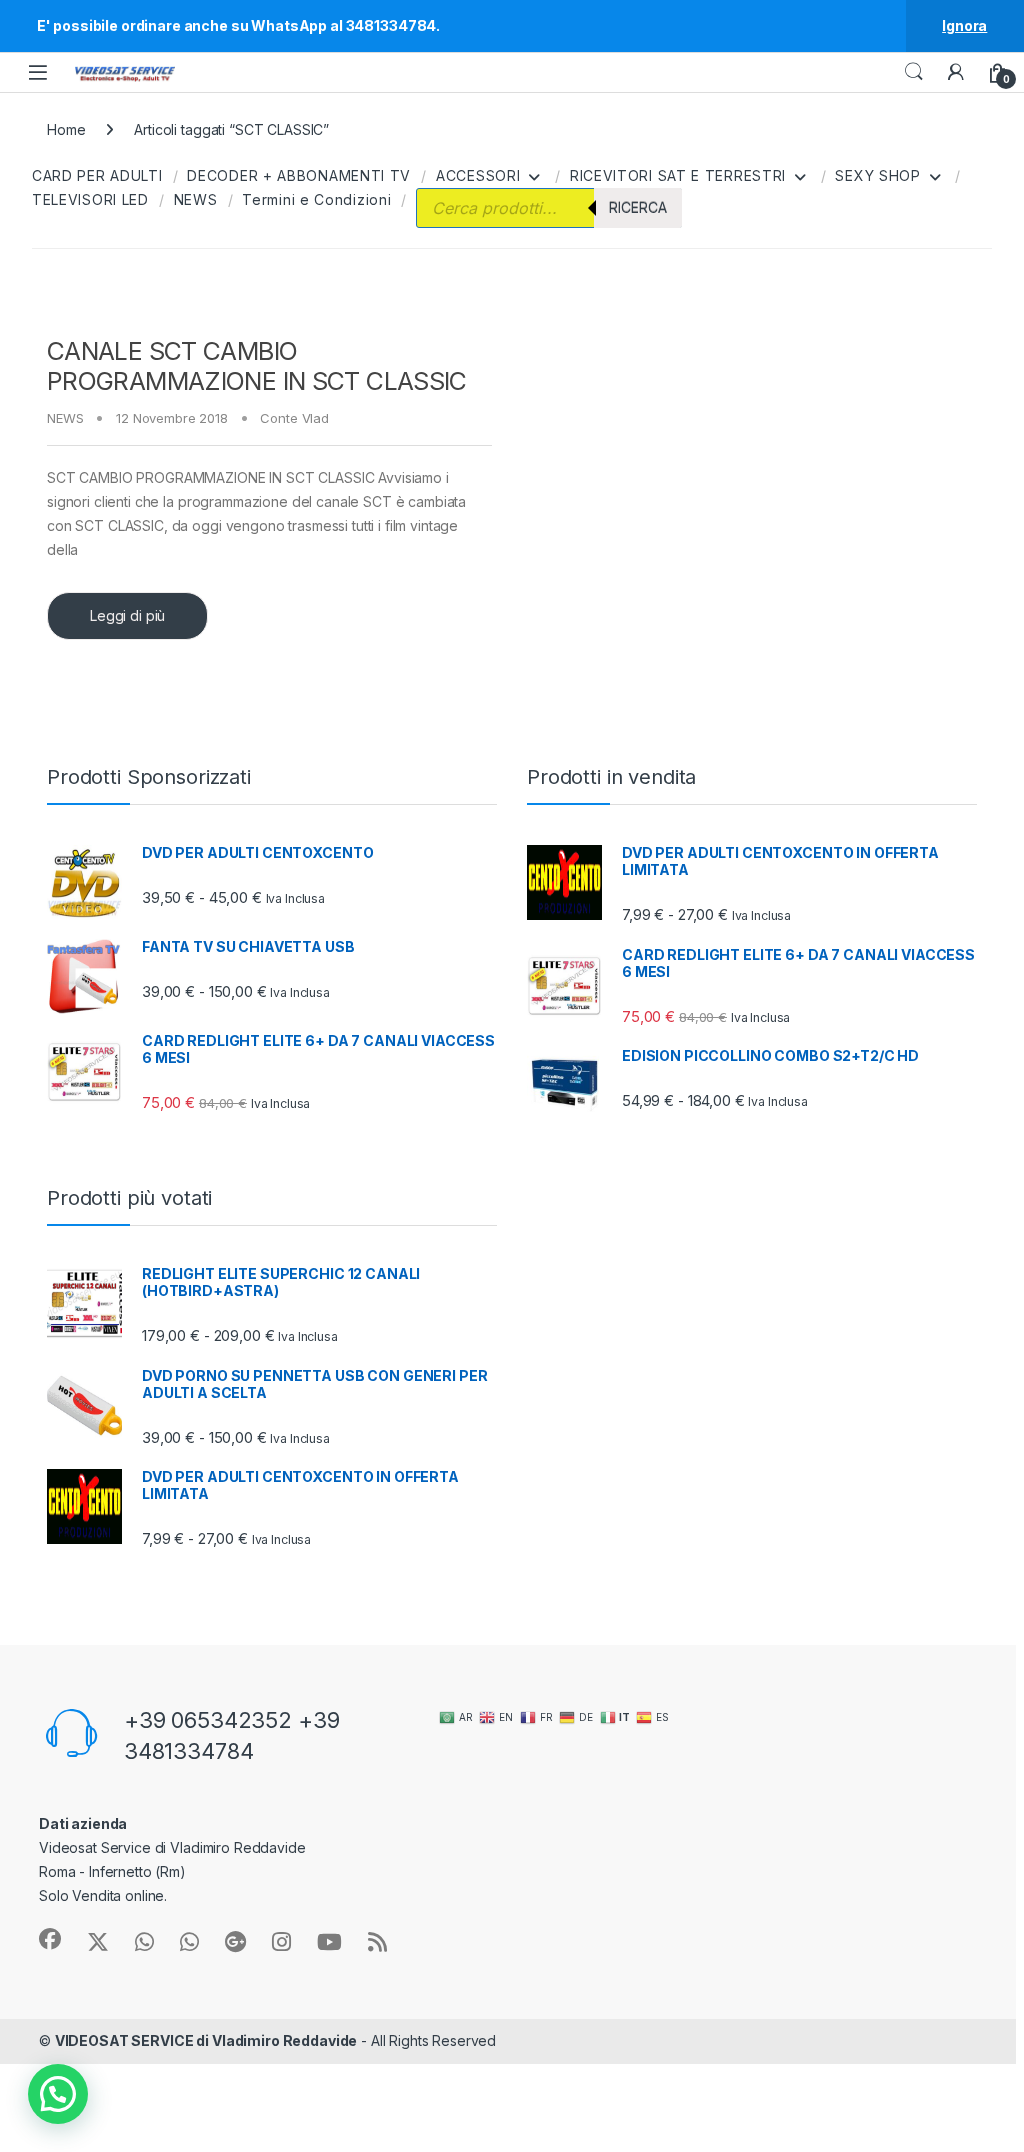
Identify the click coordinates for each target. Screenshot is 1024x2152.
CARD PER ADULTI (97, 175)
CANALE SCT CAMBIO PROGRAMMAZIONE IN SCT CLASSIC (257, 366)
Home (66, 129)
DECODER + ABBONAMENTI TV (299, 175)
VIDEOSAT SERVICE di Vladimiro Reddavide (206, 2040)
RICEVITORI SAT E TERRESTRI (678, 175)
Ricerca (638, 207)
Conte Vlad (294, 418)
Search (914, 72)
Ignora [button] (964, 25)
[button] (58, 2094)
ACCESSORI (478, 175)
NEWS (196, 199)
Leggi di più (127, 615)
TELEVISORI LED (90, 199)
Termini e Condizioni (316, 199)
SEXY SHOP (877, 175)
